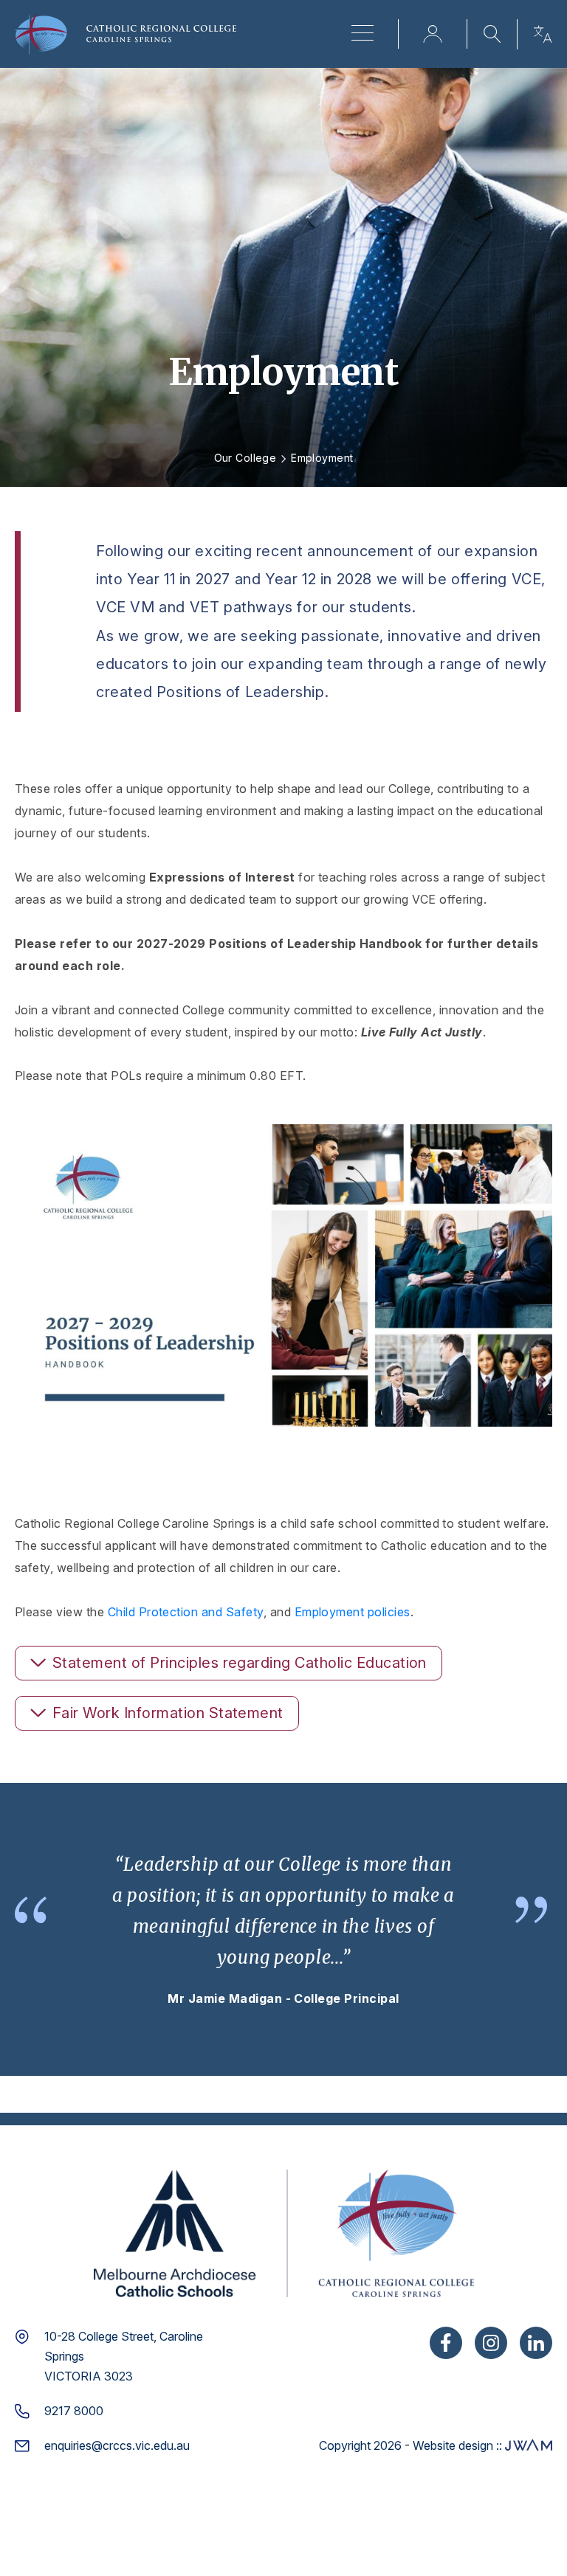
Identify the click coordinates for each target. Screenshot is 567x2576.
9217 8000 (74, 2411)
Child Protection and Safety (186, 1612)
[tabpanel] (283, 1930)
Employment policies (353, 1612)
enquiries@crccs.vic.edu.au (117, 2445)
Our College (245, 458)
